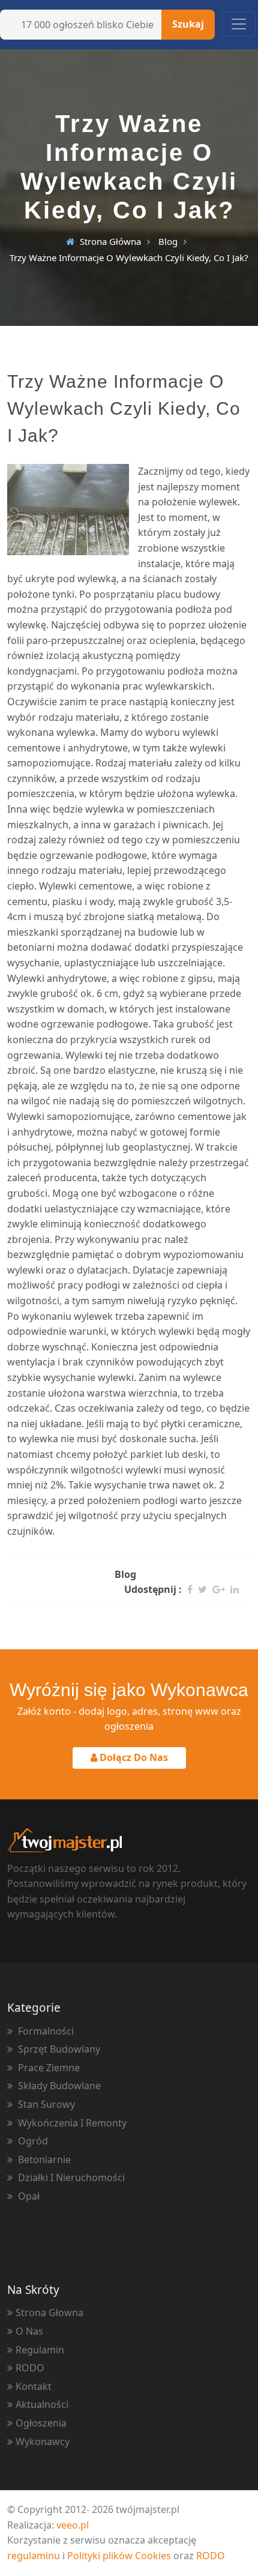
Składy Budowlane (58, 2086)
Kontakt (34, 2386)
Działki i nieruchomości (70, 2177)
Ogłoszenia (41, 2423)
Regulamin (40, 2350)
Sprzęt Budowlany (58, 2049)
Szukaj (188, 24)
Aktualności (42, 2404)
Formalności (45, 2031)
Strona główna (110, 241)
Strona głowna (49, 2313)
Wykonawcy (43, 2442)
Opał (28, 2196)
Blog (168, 241)
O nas (29, 2331)
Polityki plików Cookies (119, 2556)
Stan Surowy (45, 2104)
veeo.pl (73, 2525)
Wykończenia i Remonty (71, 2123)
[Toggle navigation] (239, 24)
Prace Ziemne (48, 2068)
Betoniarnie (43, 2159)
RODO (30, 2368)
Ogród (32, 2141)
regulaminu (34, 2556)
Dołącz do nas (133, 1757)
